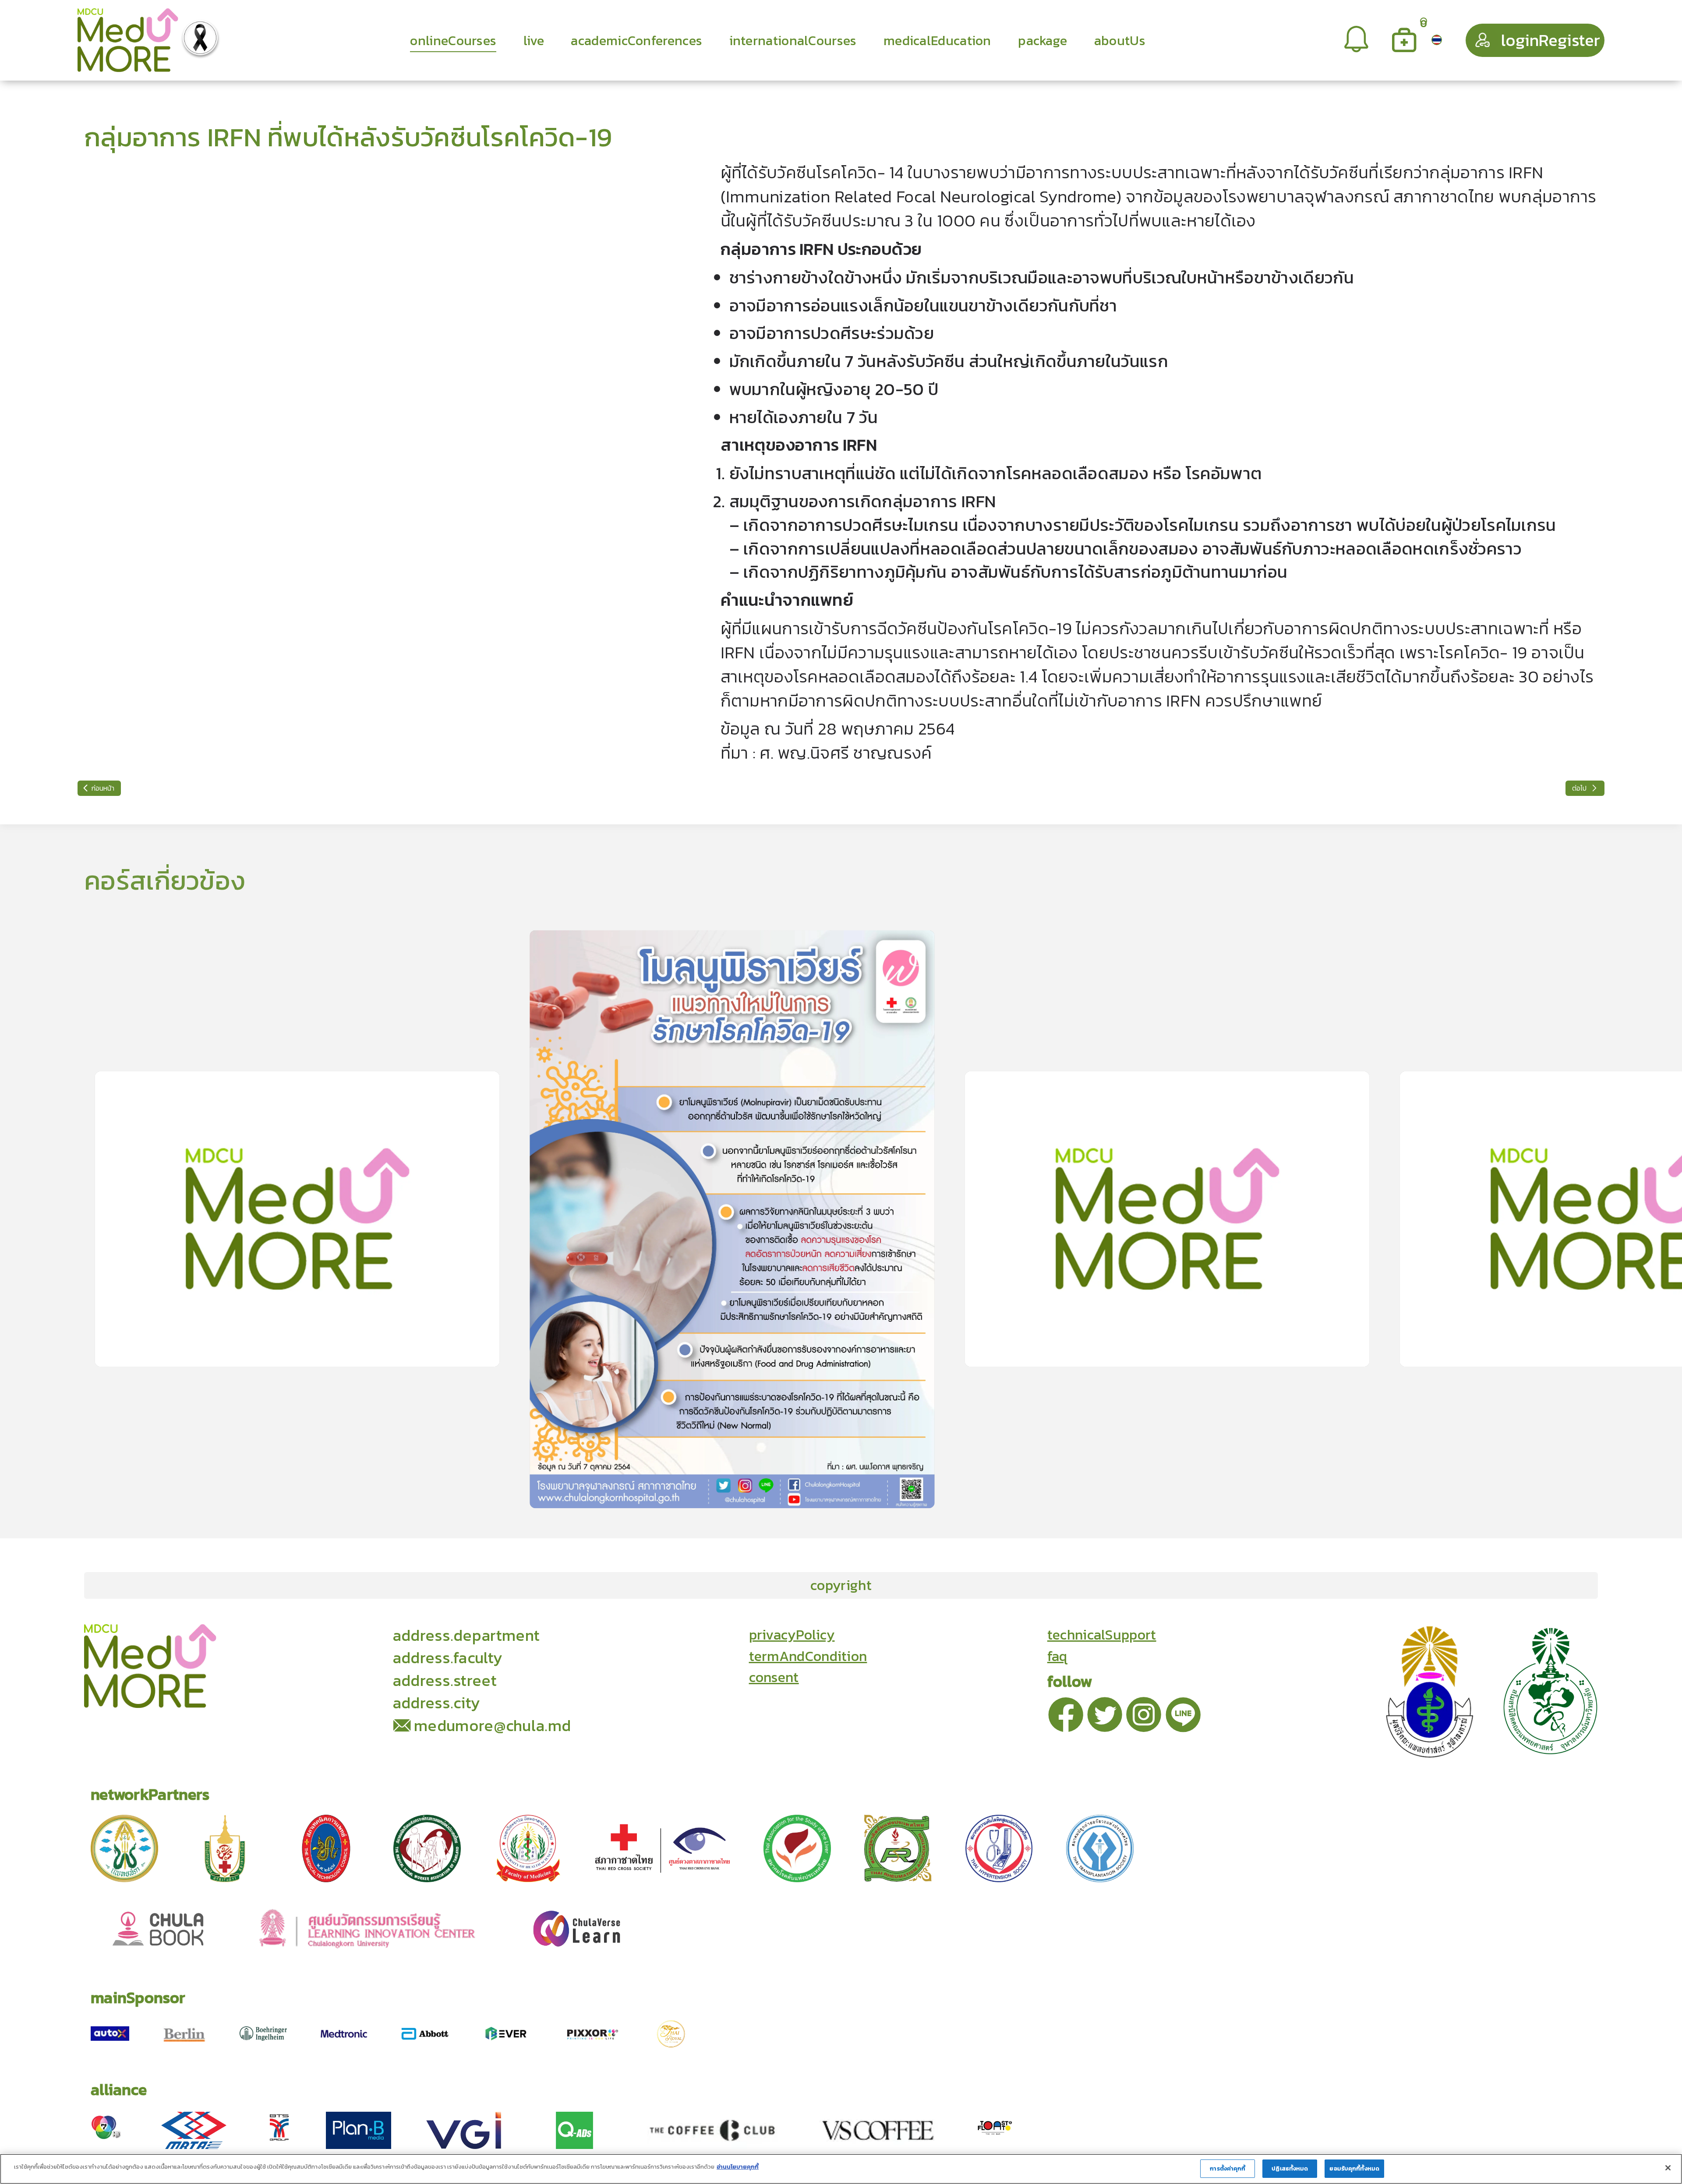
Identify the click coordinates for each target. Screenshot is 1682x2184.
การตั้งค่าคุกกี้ (1228, 2168)
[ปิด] (1668, 2168)
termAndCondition (808, 1656)
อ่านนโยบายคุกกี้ (738, 2167)
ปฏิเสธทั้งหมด (1290, 2168)
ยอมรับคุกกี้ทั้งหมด (1354, 2168)
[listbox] (1357, 40)
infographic (373, 1634)
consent (774, 1677)
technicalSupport (1102, 1635)
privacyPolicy (792, 1635)
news (322, 1634)
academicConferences (237, 1634)
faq (1057, 1656)
